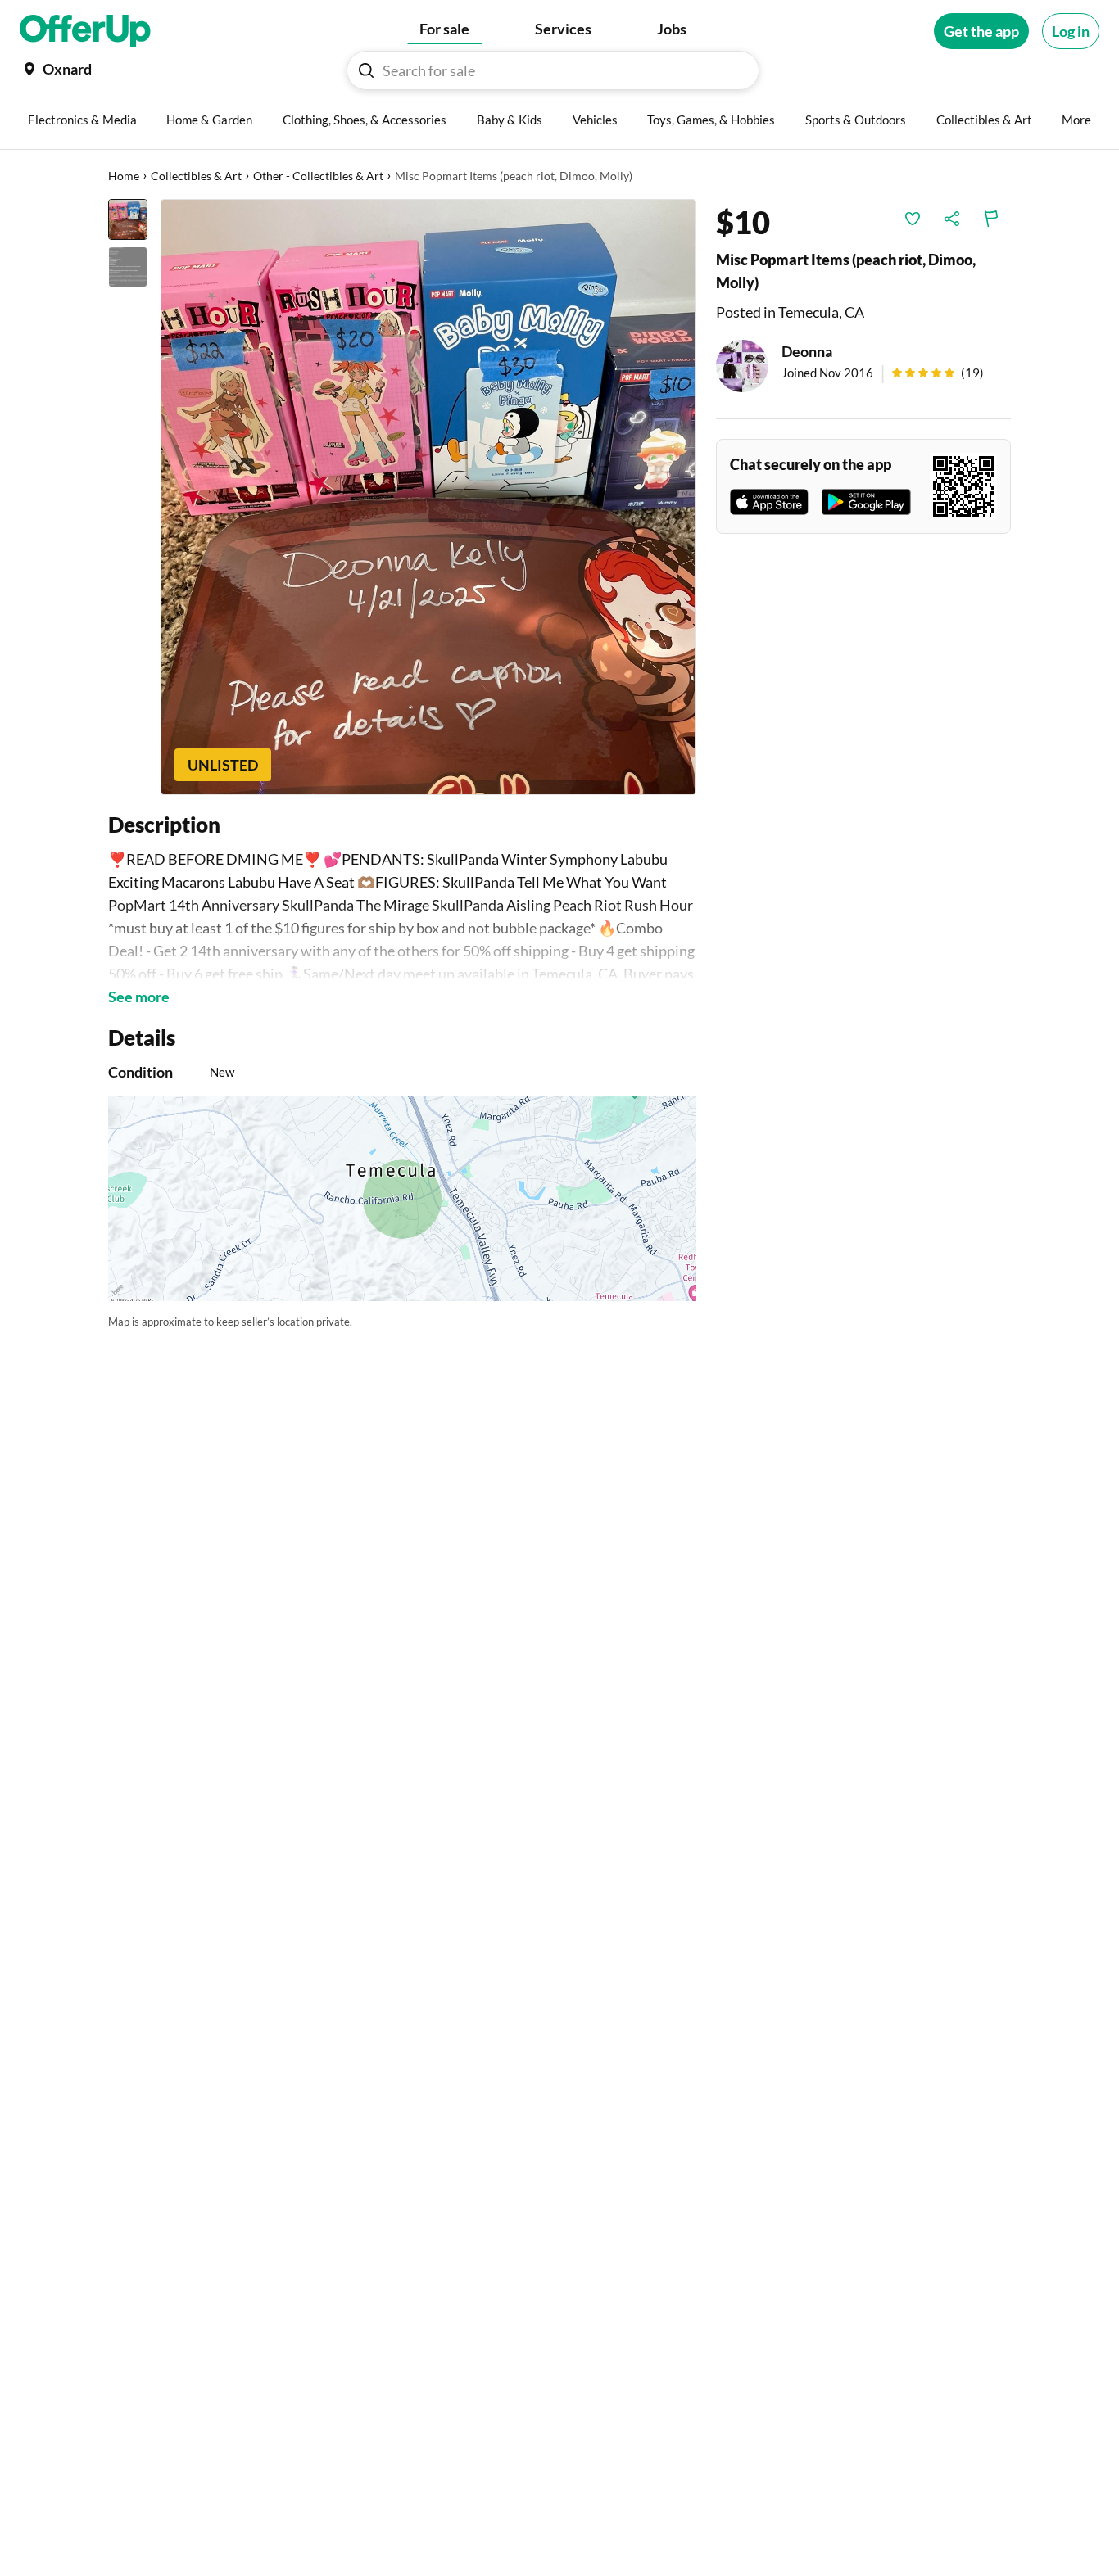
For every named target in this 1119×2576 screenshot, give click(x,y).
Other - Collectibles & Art (318, 176)
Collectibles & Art (196, 176)
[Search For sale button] (366, 70)
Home (124, 176)
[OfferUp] (85, 31)
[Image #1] (128, 219)
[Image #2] (128, 267)
